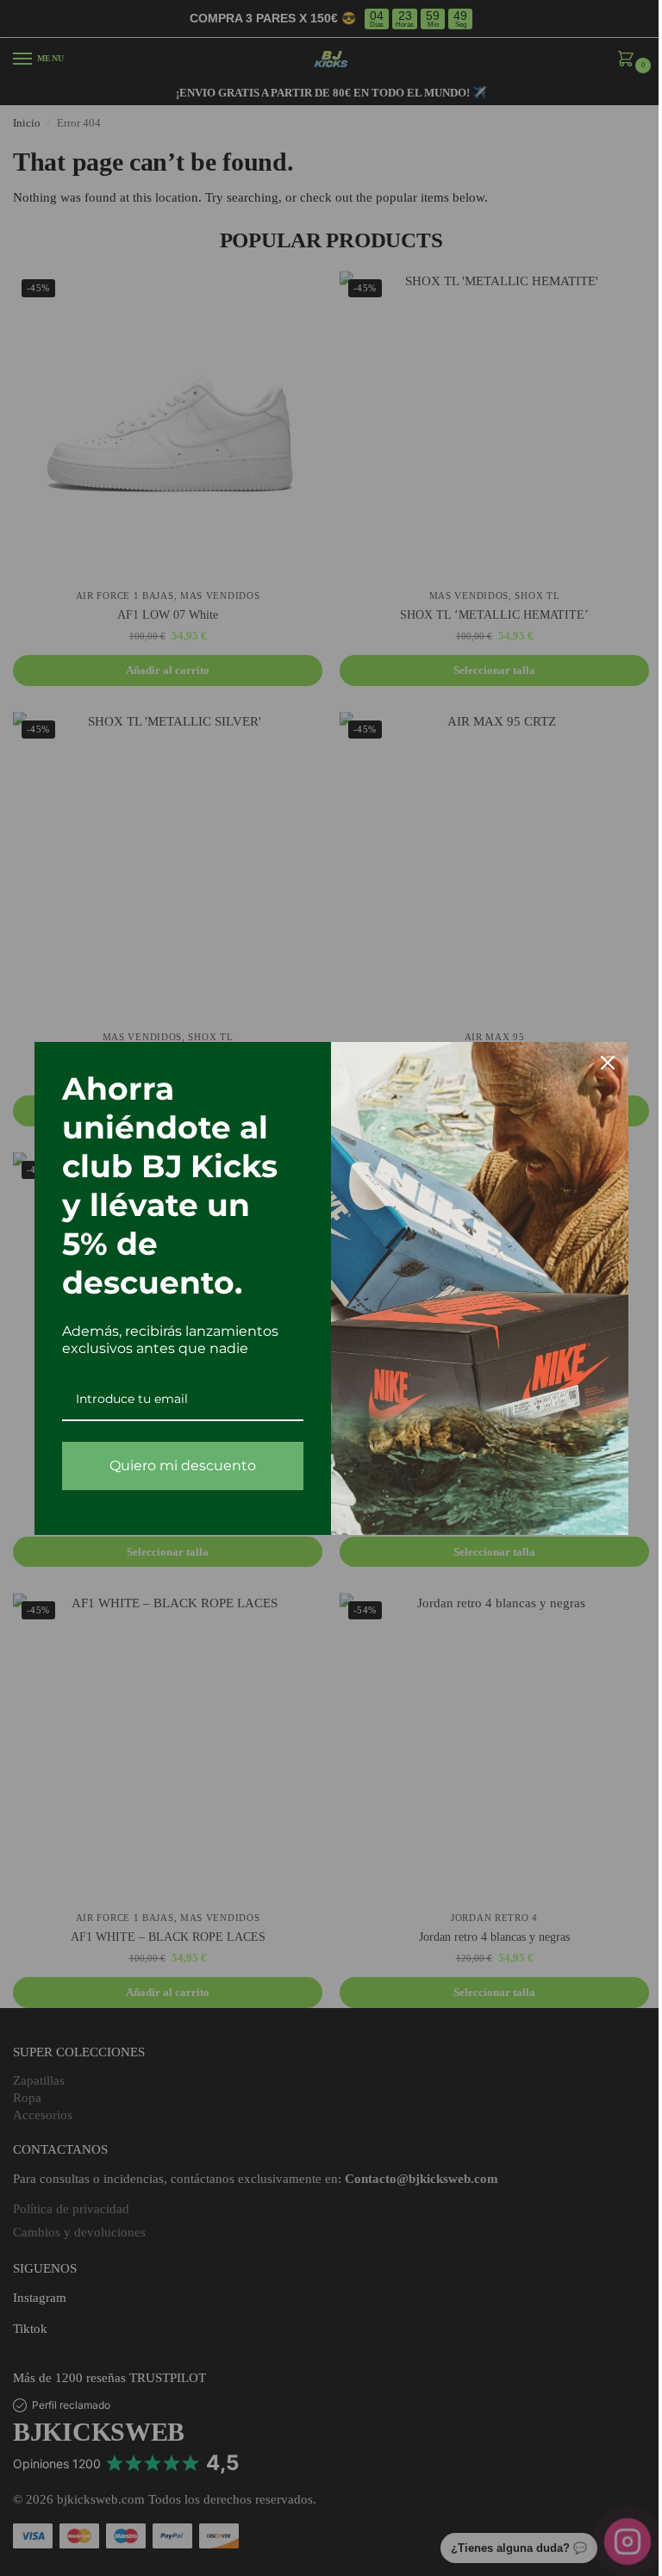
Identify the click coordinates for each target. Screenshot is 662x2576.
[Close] (608, 1063)
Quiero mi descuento (183, 1466)
